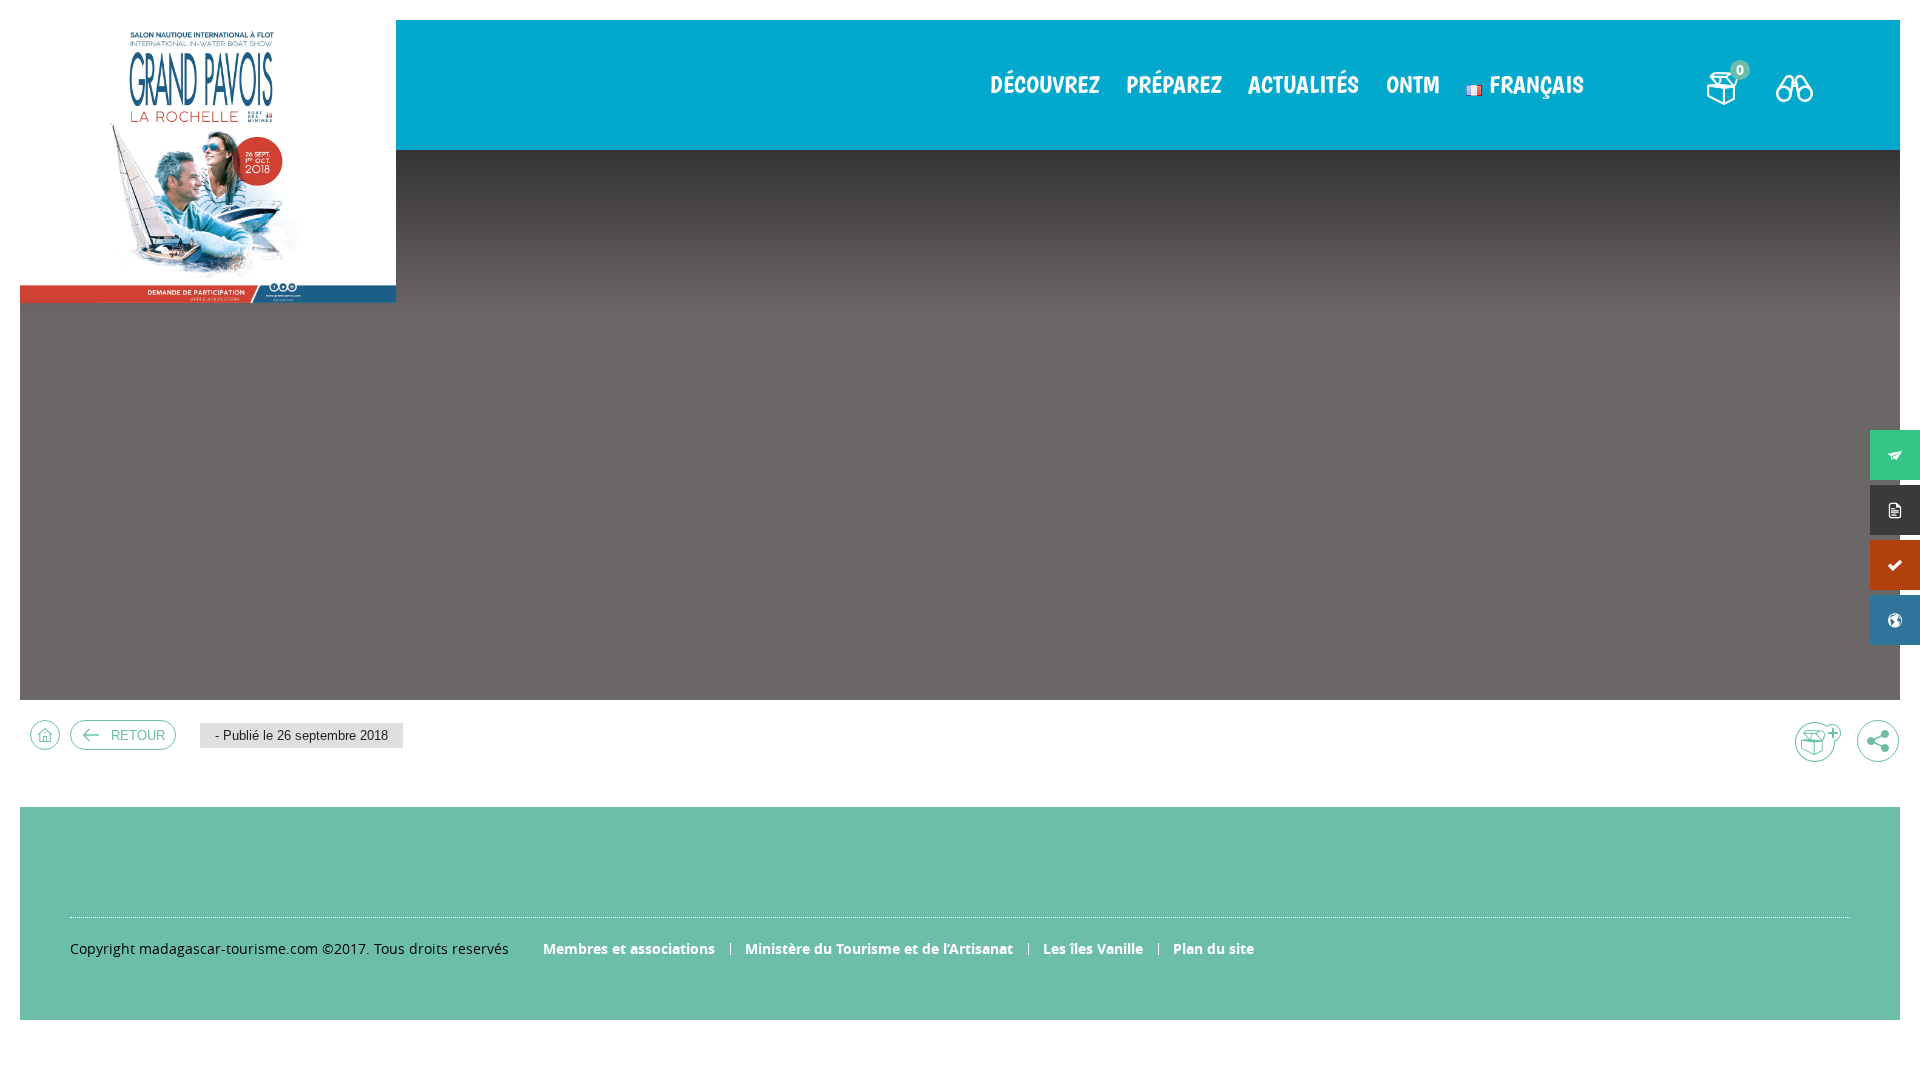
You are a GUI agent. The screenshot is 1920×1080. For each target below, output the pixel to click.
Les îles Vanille (1093, 948)
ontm (1412, 85)
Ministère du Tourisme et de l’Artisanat (879, 948)
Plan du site (1213, 948)
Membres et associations (629, 948)
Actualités (1303, 85)
